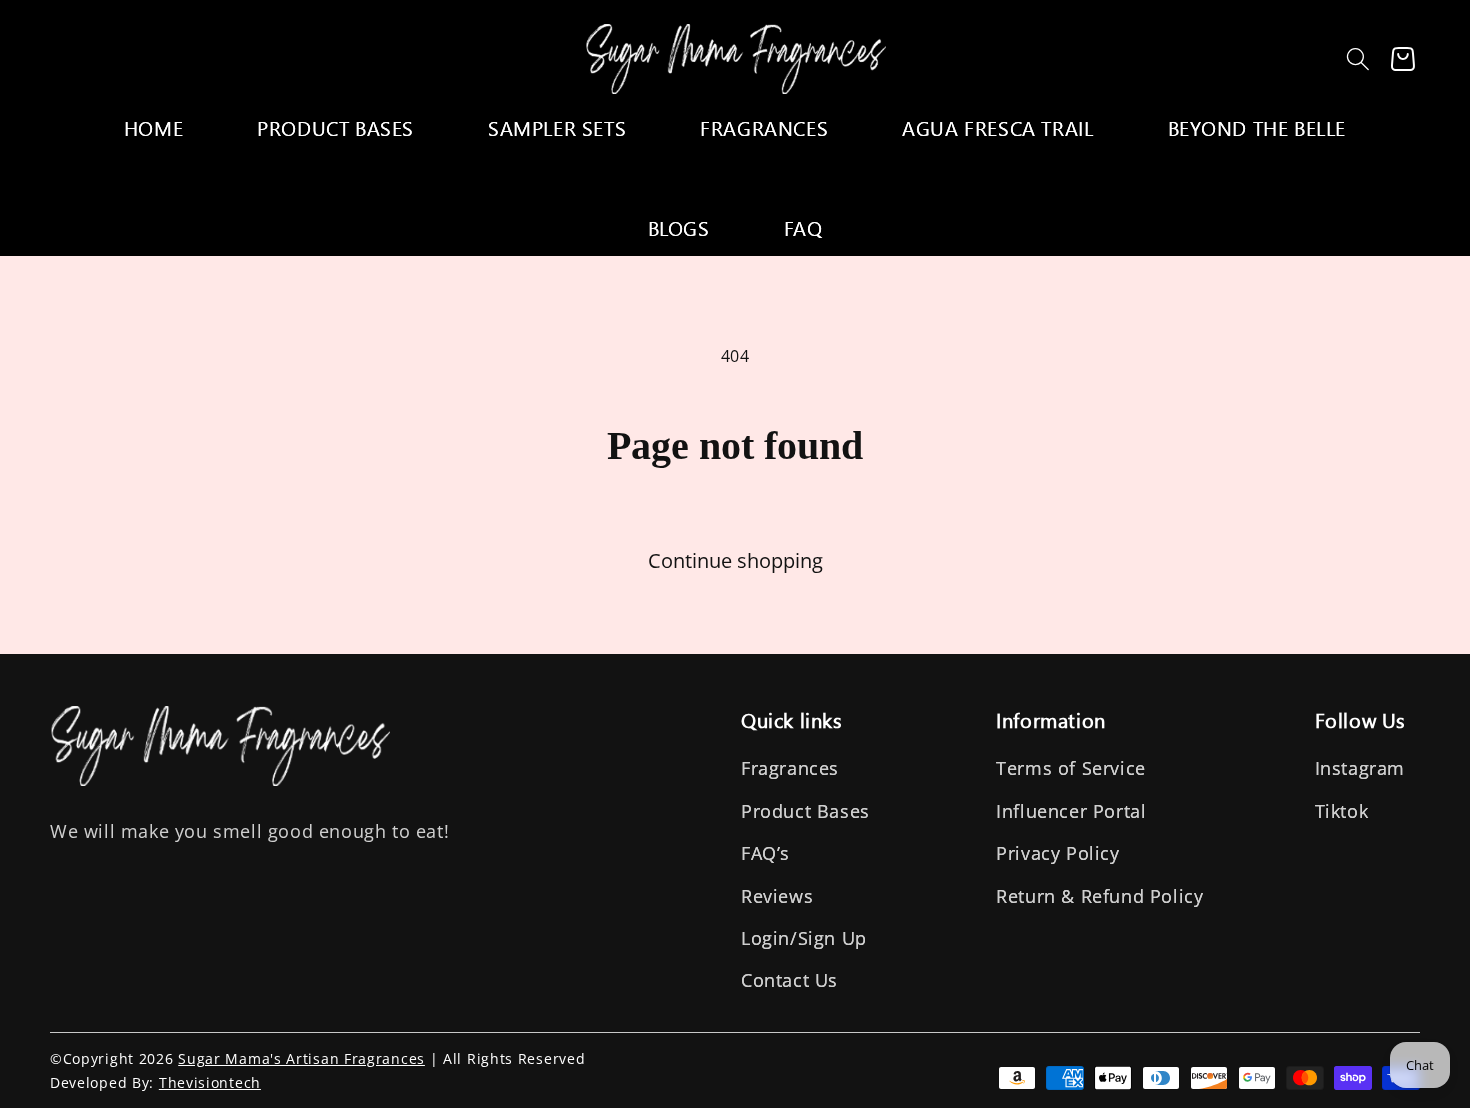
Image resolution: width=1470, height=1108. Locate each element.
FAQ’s (765, 853)
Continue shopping (735, 560)
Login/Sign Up (804, 938)
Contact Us (789, 980)
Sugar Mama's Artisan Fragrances (301, 1058)
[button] (1358, 59)
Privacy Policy (1057, 853)
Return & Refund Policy (1099, 896)
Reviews (777, 896)
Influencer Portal (1071, 811)
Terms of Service (1071, 768)
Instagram (1360, 768)
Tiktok (1342, 811)
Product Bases (805, 811)
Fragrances (790, 768)
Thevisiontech (210, 1082)
